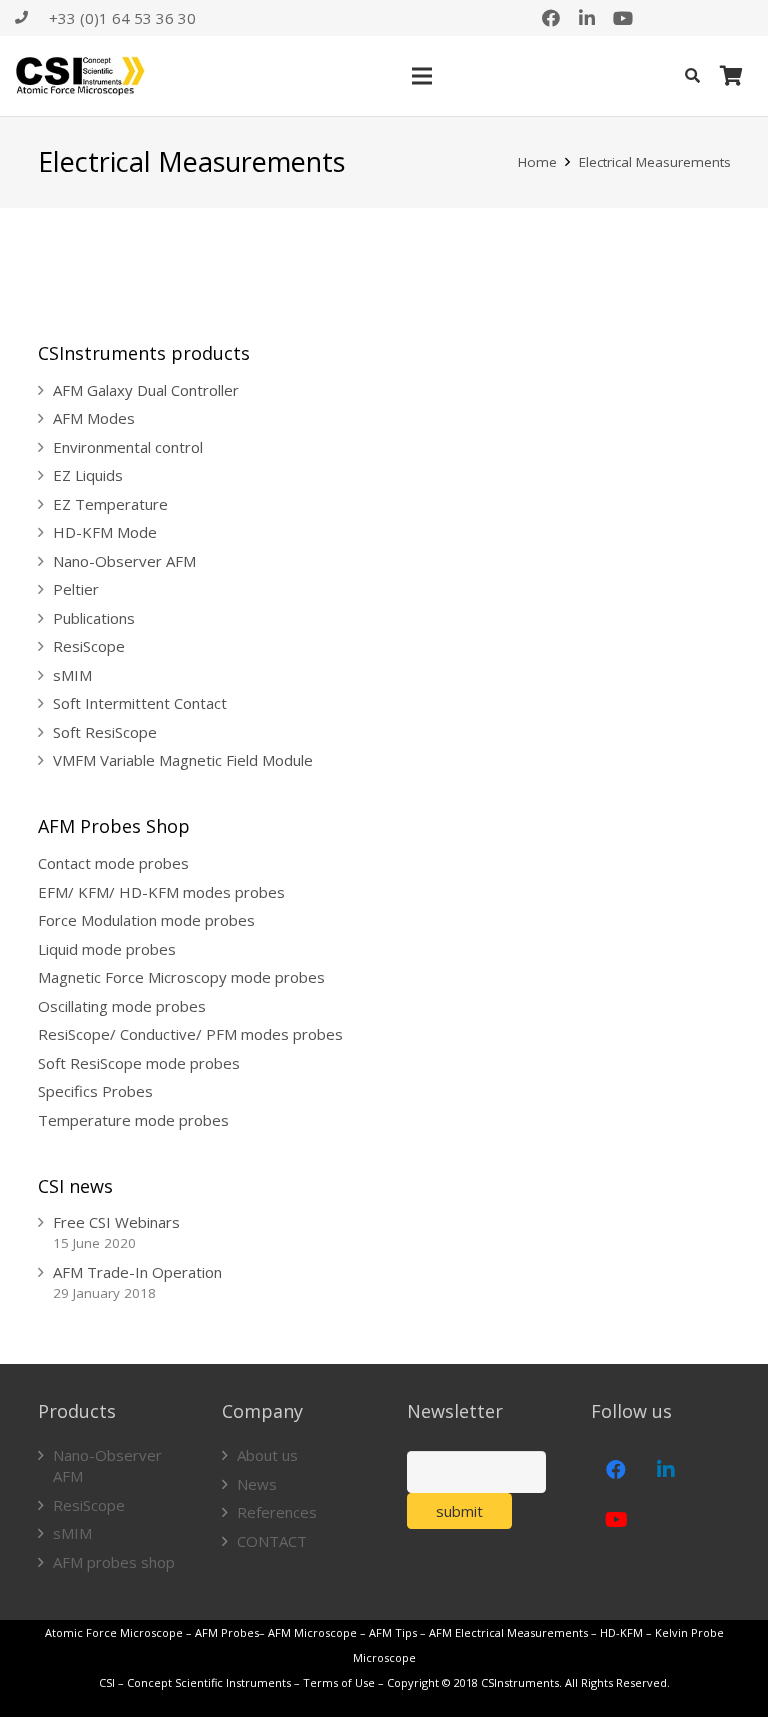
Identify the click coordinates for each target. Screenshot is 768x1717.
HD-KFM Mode (105, 532)
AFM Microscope (312, 1632)
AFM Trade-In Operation (137, 1272)
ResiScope (89, 646)
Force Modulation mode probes (146, 920)
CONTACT (272, 1541)
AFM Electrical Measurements (508, 1632)
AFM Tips (393, 1632)
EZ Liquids (88, 475)
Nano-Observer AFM (124, 561)
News (257, 1484)
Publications (94, 618)
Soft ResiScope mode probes (139, 1063)
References (277, 1512)
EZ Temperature (110, 504)
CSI (107, 1682)
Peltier (76, 589)
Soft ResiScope (105, 732)
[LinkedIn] (587, 18)
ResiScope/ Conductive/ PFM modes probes (190, 1034)
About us (267, 1455)
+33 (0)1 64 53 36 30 (122, 18)
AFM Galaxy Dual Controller (146, 390)
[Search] (692, 76)
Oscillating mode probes (122, 1006)
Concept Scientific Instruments (209, 1682)
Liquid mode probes (107, 949)
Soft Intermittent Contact (140, 703)
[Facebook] (551, 18)
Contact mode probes (113, 863)
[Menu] (422, 76)
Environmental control (128, 447)
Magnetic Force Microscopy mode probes (181, 977)
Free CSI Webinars (116, 1222)
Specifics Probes (95, 1091)
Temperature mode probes (133, 1120)
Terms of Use (339, 1682)
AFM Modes (94, 418)
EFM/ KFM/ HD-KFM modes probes (161, 892)
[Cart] (731, 76)
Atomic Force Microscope (115, 1632)
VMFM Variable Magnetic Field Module (183, 760)
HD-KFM (621, 1632)
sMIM (72, 675)
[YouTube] (623, 18)
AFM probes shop (114, 1562)
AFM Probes (227, 1632)
